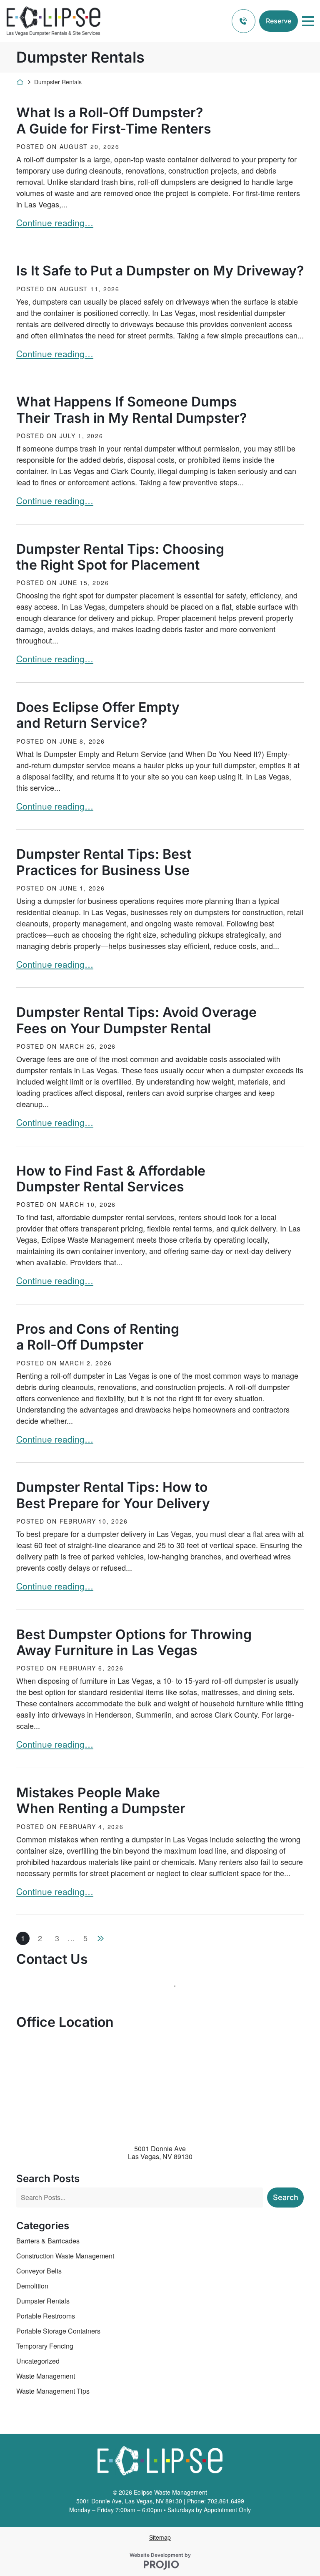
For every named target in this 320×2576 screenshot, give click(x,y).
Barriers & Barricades (48, 2241)
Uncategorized (38, 2361)
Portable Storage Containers (58, 2331)
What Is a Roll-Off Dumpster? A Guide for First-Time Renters (114, 121)
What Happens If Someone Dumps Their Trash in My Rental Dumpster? (131, 410)
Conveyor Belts (39, 2271)
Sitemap (160, 2537)
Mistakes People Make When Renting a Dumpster (101, 1801)
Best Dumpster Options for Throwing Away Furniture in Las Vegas (134, 1642)
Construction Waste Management (65, 2256)
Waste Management (46, 2376)
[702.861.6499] (244, 21)
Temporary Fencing (45, 2346)
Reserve (279, 21)
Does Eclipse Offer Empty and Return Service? (98, 715)
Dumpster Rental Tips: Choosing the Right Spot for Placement (120, 557)
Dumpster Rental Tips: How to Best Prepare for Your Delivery (113, 1495)
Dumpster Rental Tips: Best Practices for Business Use (104, 862)
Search (286, 2197)
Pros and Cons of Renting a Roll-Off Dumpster (98, 1337)
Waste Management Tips (53, 2391)
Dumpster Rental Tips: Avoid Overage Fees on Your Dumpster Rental (136, 1020)
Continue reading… (55, 222)
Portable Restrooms (46, 2316)
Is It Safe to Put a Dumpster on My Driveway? (160, 271)
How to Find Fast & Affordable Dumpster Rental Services (111, 1179)
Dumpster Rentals (43, 2301)
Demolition (32, 2286)
